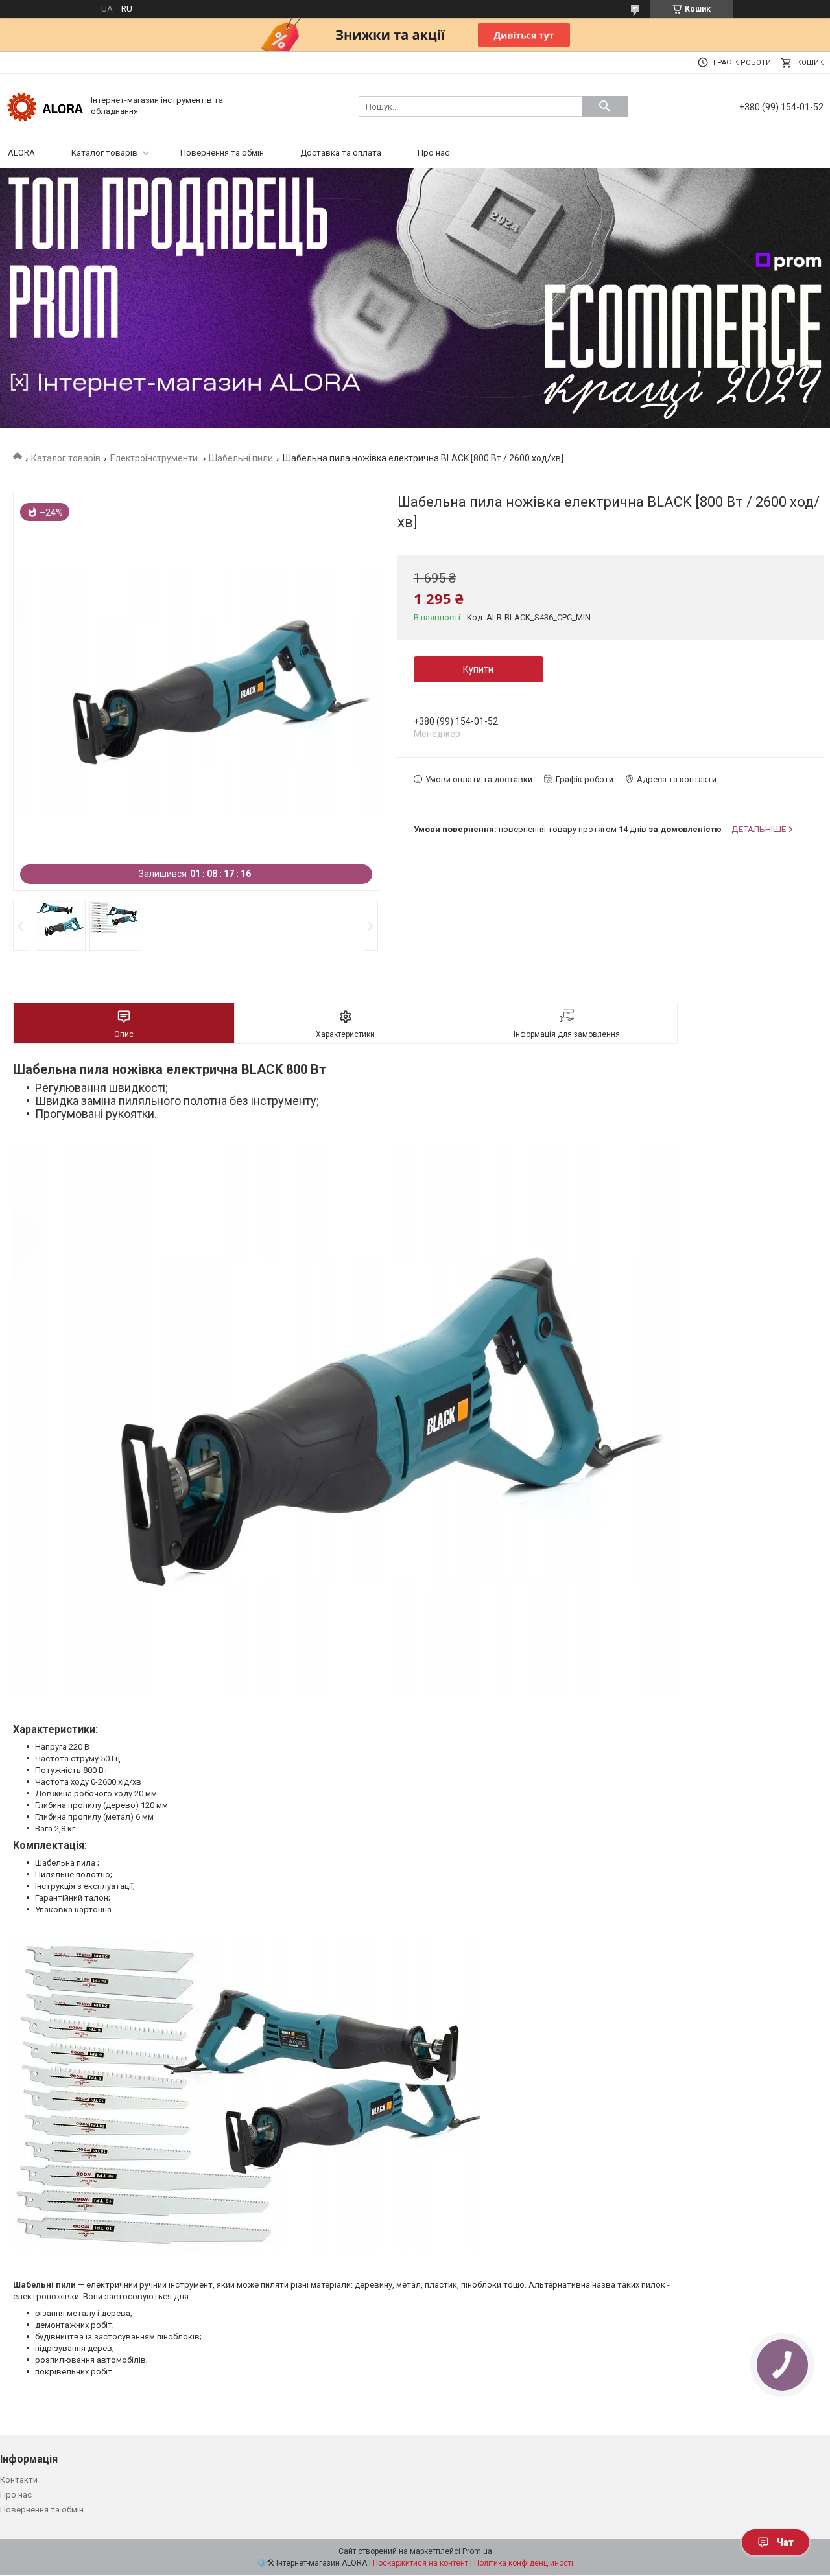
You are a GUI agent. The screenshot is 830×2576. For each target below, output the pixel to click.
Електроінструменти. (155, 458)
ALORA (21, 153)
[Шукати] (605, 106)
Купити (478, 669)
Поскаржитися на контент (421, 2563)
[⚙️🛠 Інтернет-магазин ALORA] (45, 105)
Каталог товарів (104, 153)
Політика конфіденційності (524, 2563)
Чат (785, 2542)
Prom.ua (477, 2551)
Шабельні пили (241, 458)
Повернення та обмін (222, 153)
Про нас (433, 153)
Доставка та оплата (341, 153)
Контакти (19, 2480)
